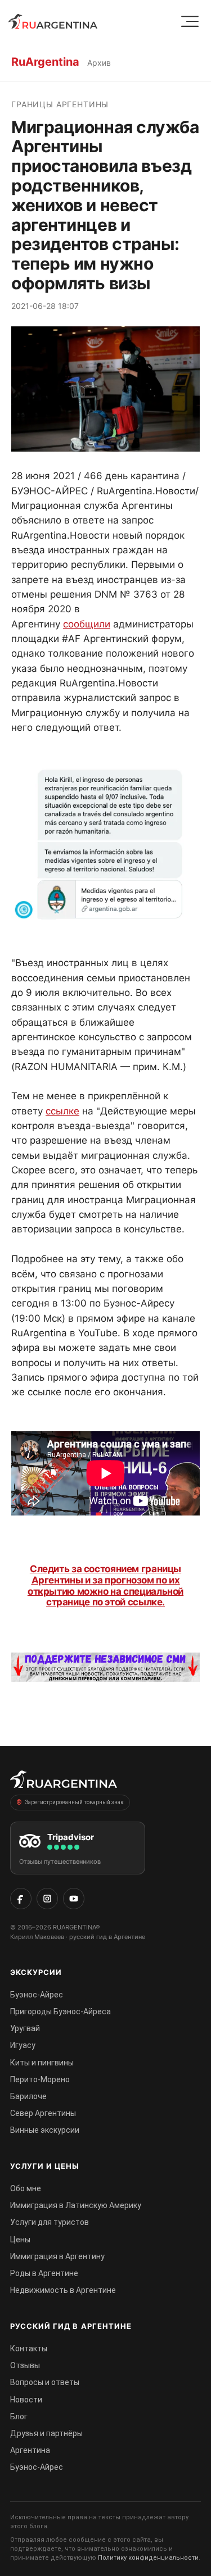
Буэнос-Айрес (37, 1995)
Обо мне (26, 2188)
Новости (26, 2400)
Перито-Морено (40, 2079)
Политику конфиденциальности (148, 2558)
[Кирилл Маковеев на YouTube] (74, 1899)
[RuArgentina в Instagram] (47, 1899)
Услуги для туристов (50, 2222)
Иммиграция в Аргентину (57, 2256)
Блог (19, 2416)
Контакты (29, 2349)
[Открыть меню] (190, 22)
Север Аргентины (43, 2113)
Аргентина (30, 2450)
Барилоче (28, 2096)
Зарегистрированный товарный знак (75, 1802)
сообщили (87, 624)
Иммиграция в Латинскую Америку (76, 2205)
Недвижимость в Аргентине (63, 2290)
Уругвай (25, 2028)
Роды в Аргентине (44, 2273)
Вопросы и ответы (45, 2382)
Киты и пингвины (42, 2063)
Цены (20, 2240)
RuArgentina (45, 62)
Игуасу (23, 2045)
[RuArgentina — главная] (53, 21)
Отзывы (25, 2365)
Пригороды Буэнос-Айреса (60, 2011)
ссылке (62, 1111)
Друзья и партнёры (46, 2433)
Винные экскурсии (45, 2130)
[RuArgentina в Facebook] (21, 1899)
